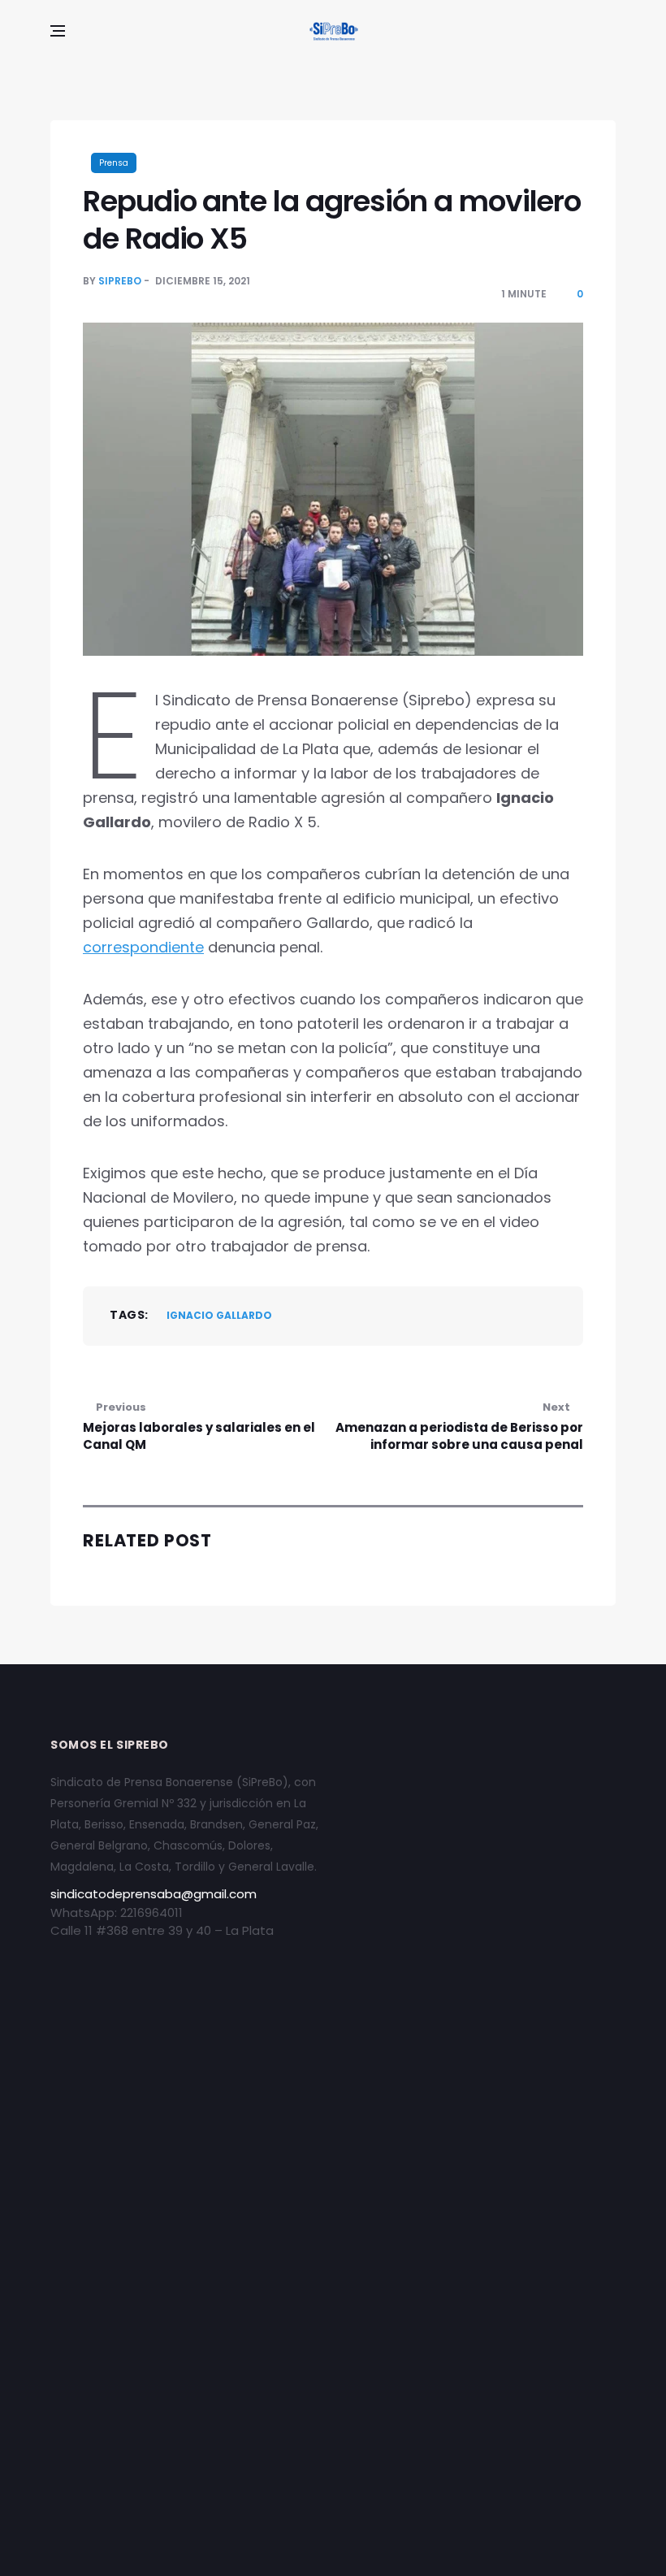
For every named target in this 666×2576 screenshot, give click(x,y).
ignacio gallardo (219, 1315)
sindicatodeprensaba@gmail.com (154, 1894)
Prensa (114, 163)
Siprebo (120, 281)
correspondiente (143, 947)
